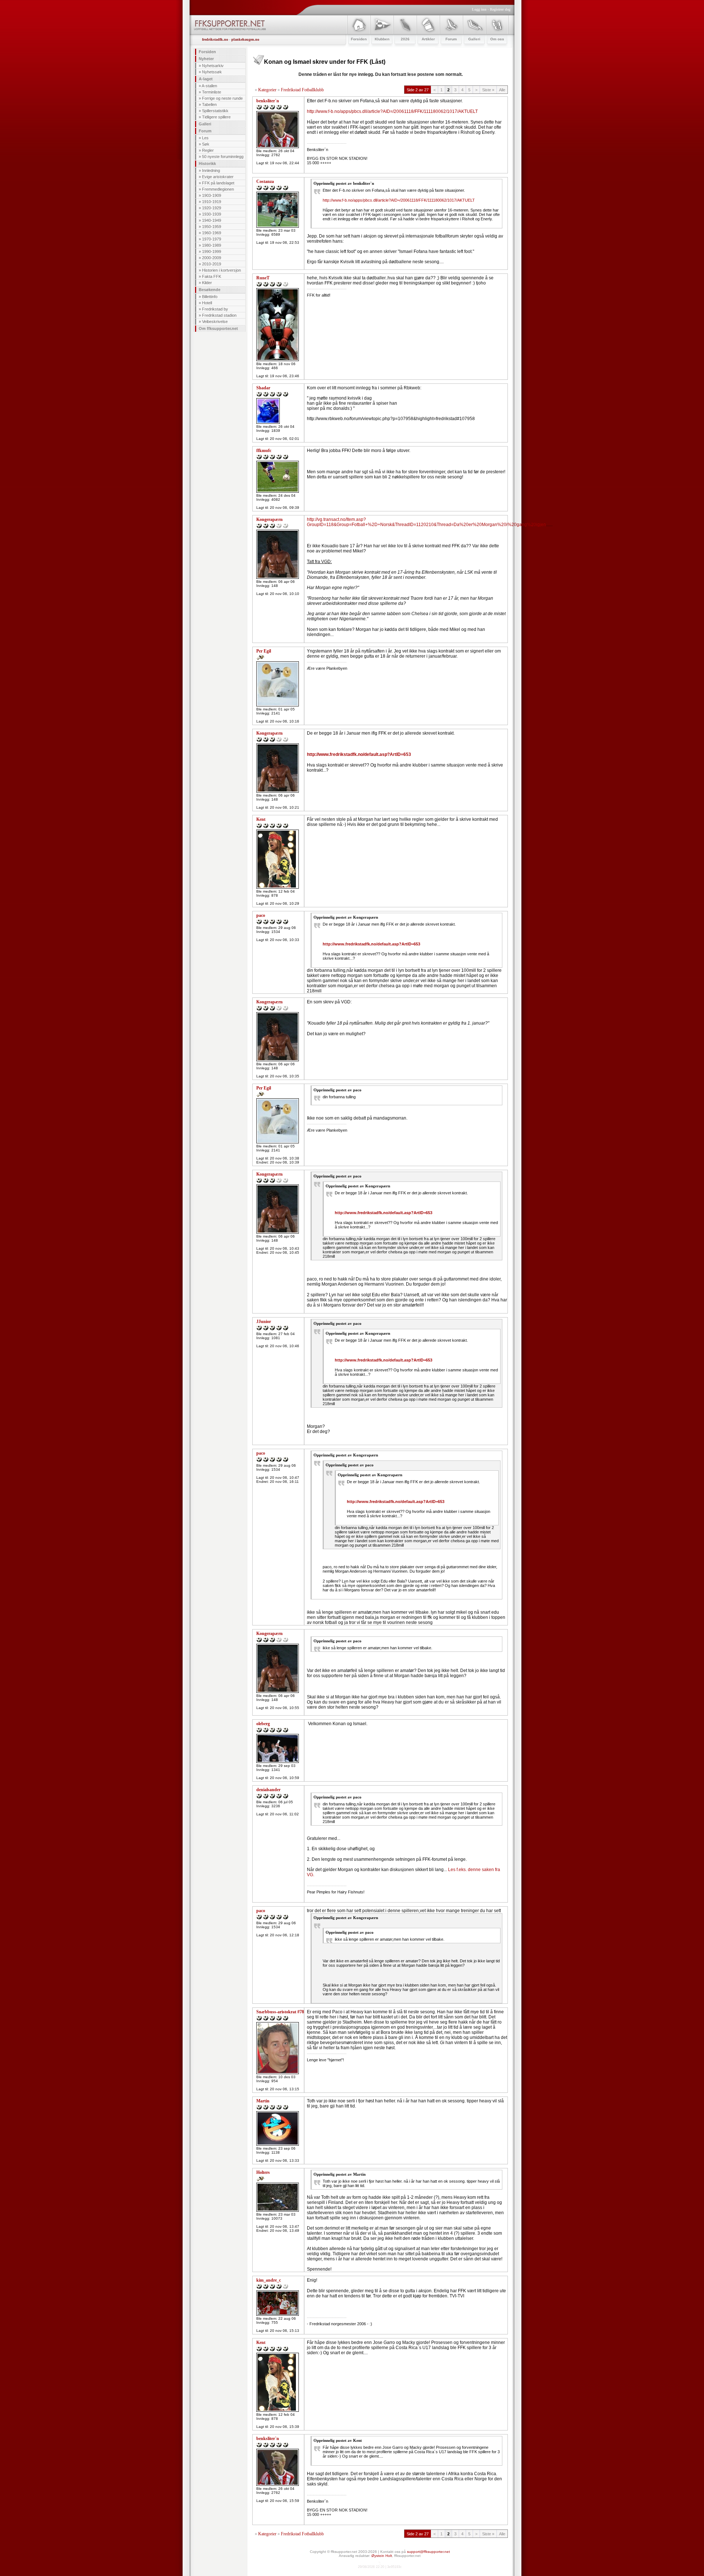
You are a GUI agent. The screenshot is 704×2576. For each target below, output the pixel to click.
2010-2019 (212, 264)
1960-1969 (212, 233)
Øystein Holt (382, 2556)
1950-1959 (212, 227)
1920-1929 (212, 208)
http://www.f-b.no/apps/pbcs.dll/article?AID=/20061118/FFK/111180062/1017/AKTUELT (392, 111)
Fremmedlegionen (218, 189)
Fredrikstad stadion (219, 315)
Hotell (207, 303)
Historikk (207, 163)
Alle (502, 90)
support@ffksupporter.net (428, 2552)
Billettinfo (210, 297)
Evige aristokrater (218, 177)
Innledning (211, 170)
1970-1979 (212, 239)
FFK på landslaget (218, 183)
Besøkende (210, 290)
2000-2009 (212, 258)
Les (205, 138)
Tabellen (209, 104)
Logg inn (479, 9)
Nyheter (206, 59)
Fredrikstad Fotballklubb (302, 90)
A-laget (206, 79)
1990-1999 (212, 251)
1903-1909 (212, 195)
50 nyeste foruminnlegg (223, 157)
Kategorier (267, 90)
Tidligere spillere (216, 117)
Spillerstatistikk (215, 111)
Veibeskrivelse (215, 321)
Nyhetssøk (212, 72)
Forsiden (207, 52)
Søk (206, 144)
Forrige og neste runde (222, 98)
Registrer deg (500, 9)
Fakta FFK (212, 276)
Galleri (205, 124)
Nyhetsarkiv (213, 66)
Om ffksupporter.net (218, 328)
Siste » (488, 90)
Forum (205, 131)
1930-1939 (212, 214)
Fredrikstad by (215, 309)
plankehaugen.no (245, 39)
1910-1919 (212, 202)
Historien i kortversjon (221, 270)
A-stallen (209, 86)
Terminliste (212, 92)
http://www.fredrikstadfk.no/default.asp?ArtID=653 (359, 754)
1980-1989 (212, 245)
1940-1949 (212, 220)
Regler (208, 150)
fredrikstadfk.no (215, 39)
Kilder (207, 283)
